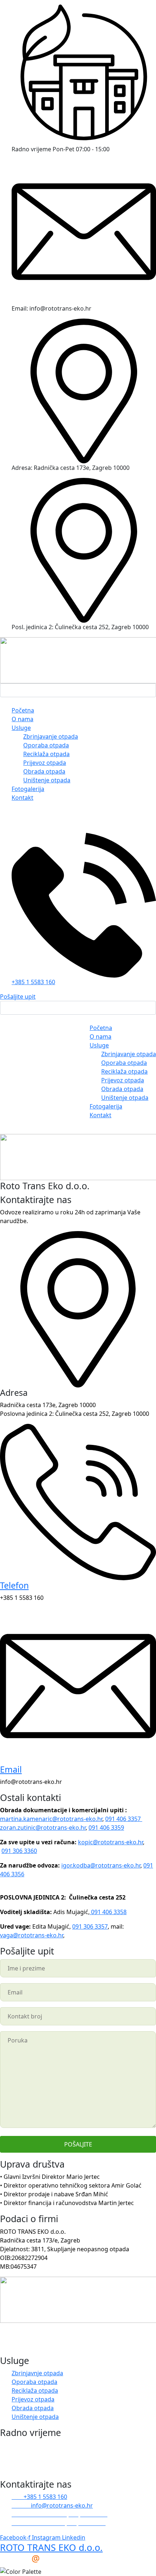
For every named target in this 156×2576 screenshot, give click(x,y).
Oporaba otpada (46, 745)
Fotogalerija (28, 789)
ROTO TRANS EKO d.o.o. (51, 2547)
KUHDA (32, 2558)
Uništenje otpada (47, 780)
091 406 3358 (108, 1912)
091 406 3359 (106, 1828)
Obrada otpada (44, 771)
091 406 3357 (124, 1819)
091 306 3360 (19, 1851)
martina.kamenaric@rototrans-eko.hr (51, 1819)
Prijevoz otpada (45, 763)
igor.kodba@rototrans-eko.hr (101, 1865)
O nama (22, 719)
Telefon (14, 1585)
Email (11, 1769)
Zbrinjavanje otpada (51, 736)
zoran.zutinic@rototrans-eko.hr (43, 1828)
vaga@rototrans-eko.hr (32, 1935)
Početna (23, 710)
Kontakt (22, 798)
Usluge (21, 728)
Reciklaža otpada (46, 754)
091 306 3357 (90, 1926)
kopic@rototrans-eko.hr (110, 1842)
